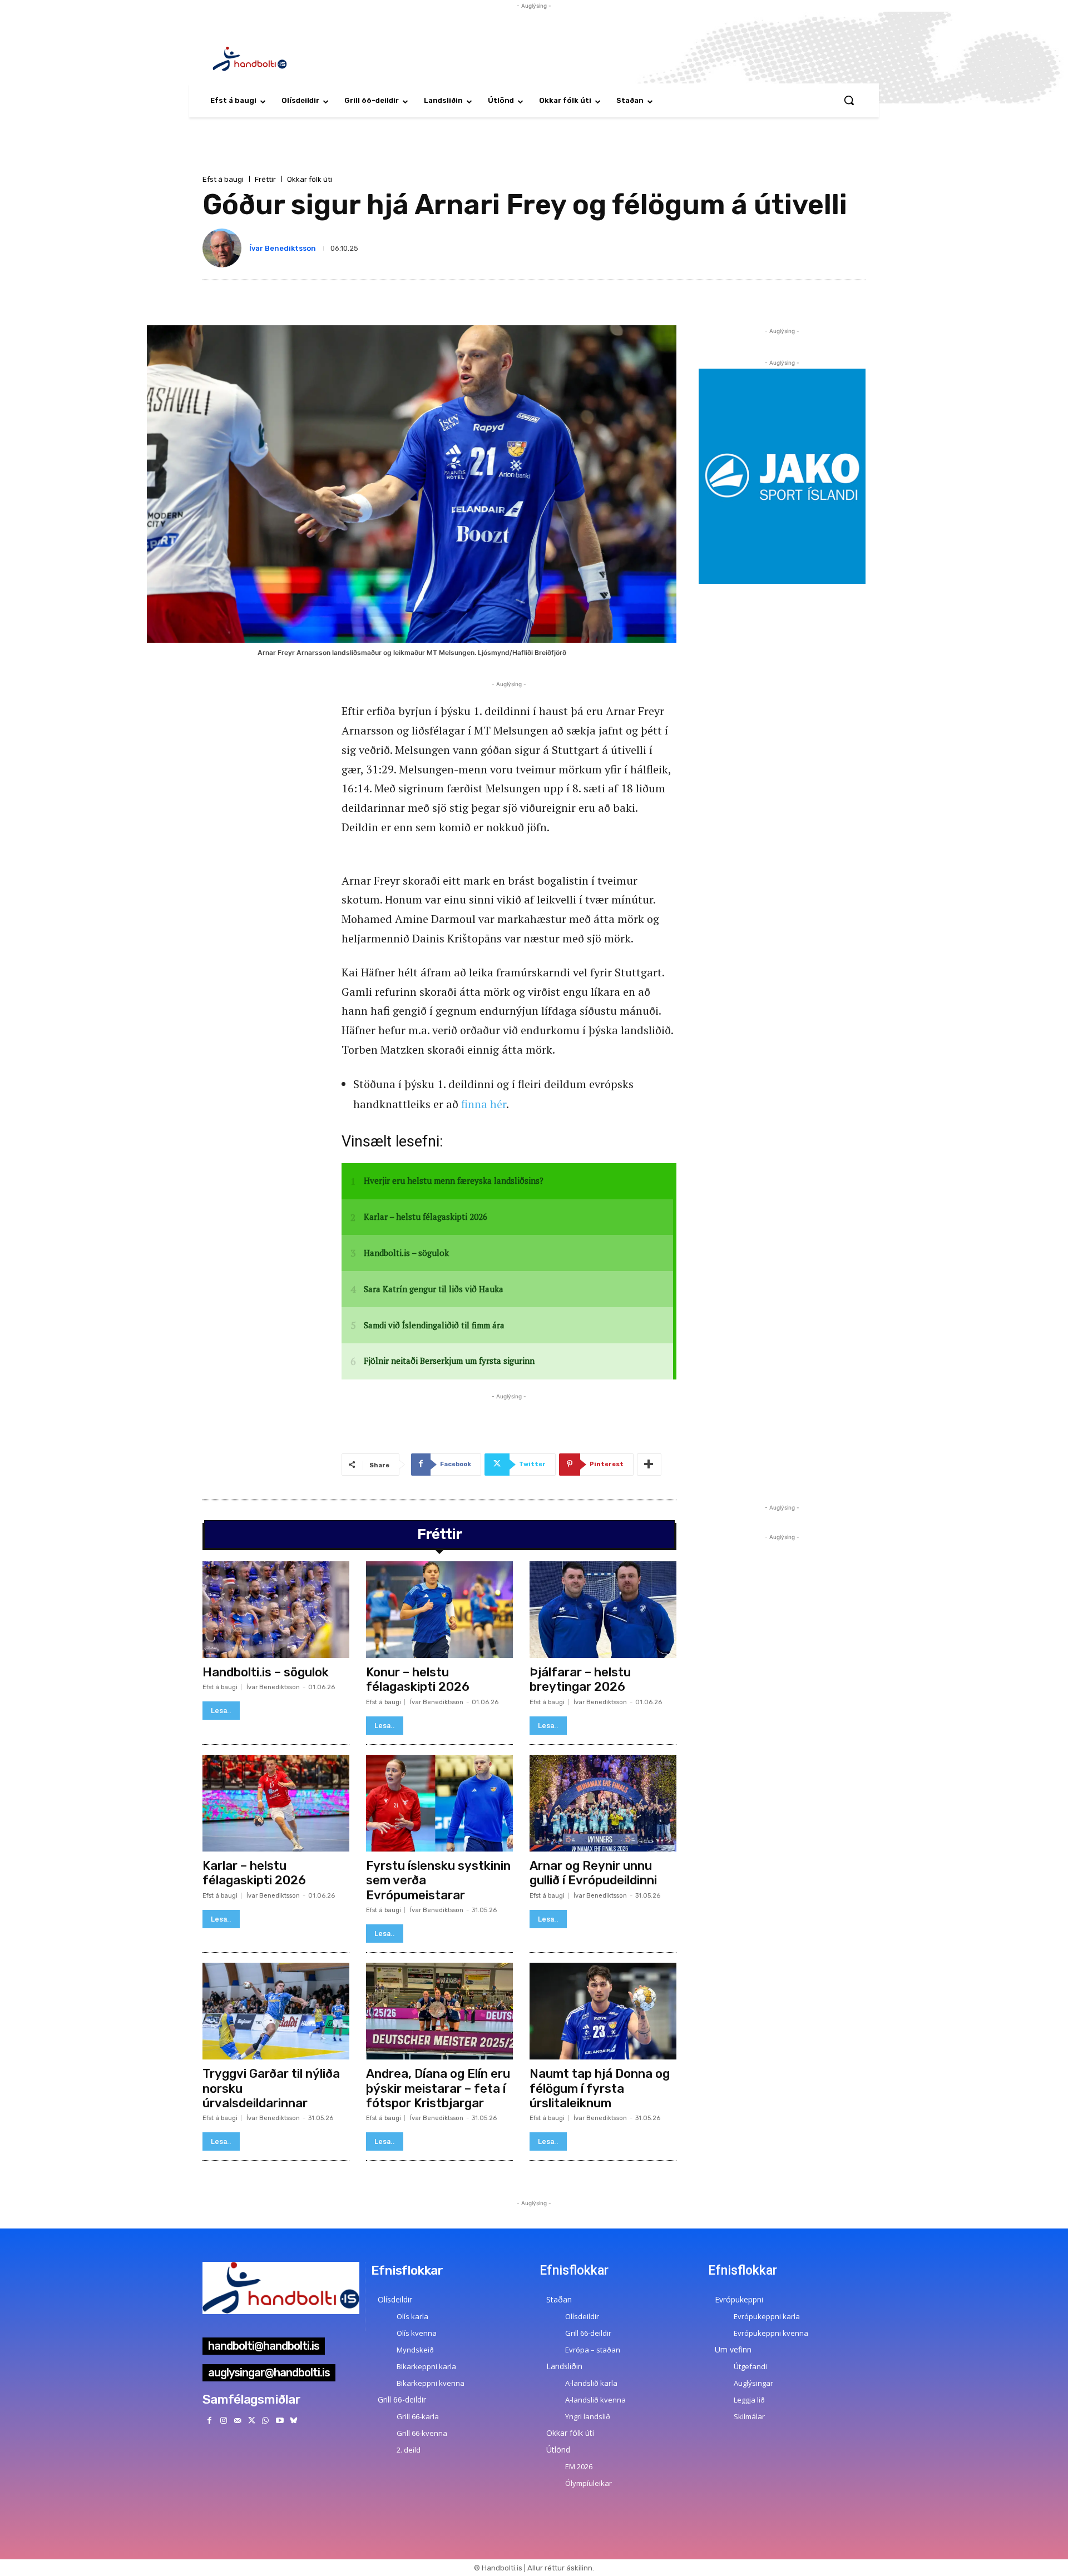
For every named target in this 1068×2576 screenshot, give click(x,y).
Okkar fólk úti (310, 179)
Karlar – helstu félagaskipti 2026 (254, 1873)
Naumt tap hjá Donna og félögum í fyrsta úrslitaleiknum (600, 2088)
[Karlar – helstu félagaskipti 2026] (276, 1803)
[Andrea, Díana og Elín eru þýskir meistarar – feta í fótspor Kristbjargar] (439, 2011)
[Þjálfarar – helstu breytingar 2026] (603, 1610)
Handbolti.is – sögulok (266, 1672)
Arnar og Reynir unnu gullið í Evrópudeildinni (593, 1873)
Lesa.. (221, 1711)
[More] (649, 1465)
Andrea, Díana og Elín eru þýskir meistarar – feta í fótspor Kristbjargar (438, 2088)
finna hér (484, 1104)
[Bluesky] (293, 2421)
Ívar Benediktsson (283, 248)
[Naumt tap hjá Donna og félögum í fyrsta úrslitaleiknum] (603, 2011)
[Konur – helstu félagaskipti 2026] (439, 1610)
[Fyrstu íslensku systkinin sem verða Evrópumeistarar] (439, 1803)
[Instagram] (223, 2421)
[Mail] (237, 2421)
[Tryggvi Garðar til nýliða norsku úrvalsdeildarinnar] (276, 2011)
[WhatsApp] (266, 2421)
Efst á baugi (223, 179)
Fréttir (265, 179)
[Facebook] (209, 2421)
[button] (849, 100)
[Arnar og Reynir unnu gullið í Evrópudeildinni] (603, 1803)
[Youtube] (280, 2421)
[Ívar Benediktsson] (224, 248)
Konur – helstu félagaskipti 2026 (418, 1679)
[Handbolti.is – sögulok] (276, 1610)
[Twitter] (252, 2421)
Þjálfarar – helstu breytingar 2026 (580, 1679)
